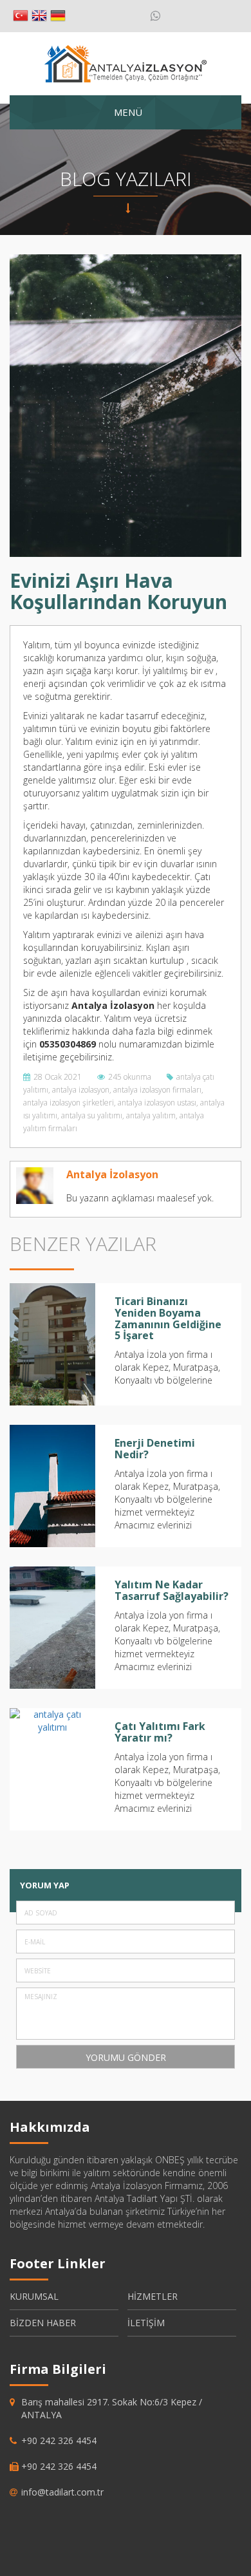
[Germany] (58, 16)
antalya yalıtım (151, 1115)
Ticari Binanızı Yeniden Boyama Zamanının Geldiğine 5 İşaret (168, 1318)
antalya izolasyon (81, 1090)
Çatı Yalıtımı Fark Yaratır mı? (160, 1732)
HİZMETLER (153, 2296)
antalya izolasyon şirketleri (69, 1103)
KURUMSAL (34, 2296)
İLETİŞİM (146, 2323)
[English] (39, 16)
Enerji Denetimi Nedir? (155, 1449)
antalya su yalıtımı (92, 1115)
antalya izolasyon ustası (157, 1103)
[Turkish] (21, 16)
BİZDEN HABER (43, 2323)
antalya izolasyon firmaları (157, 1090)
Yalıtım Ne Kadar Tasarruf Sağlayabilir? (172, 1590)
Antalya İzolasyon (112, 1174)
